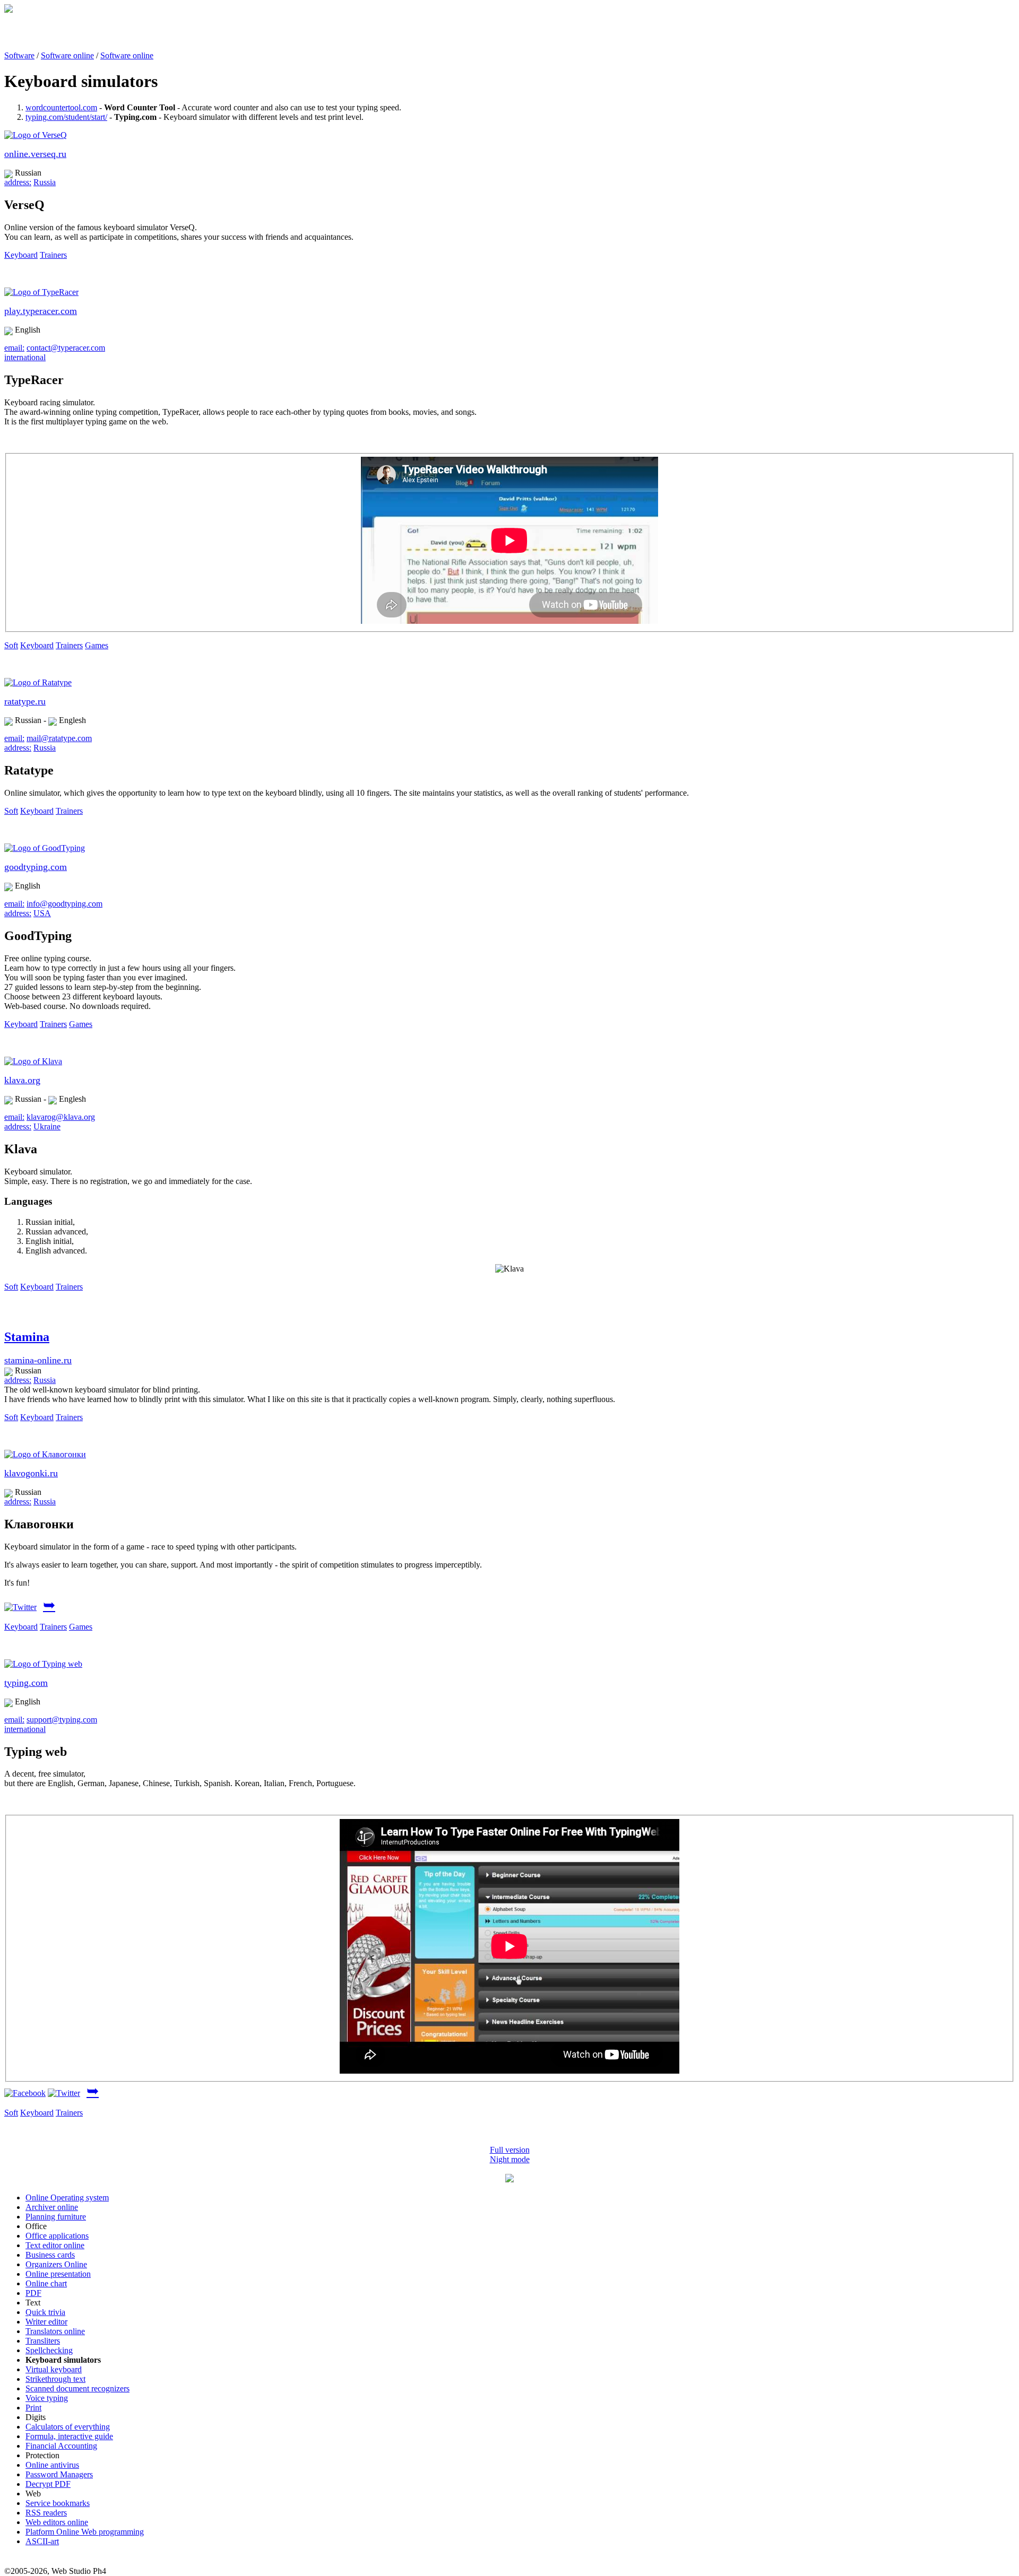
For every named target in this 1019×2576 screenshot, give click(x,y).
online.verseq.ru (35, 154)
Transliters (43, 2341)
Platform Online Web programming (85, 2532)
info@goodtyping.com (64, 904)
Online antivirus (52, 2465)
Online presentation (58, 2274)
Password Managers (59, 2474)
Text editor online (55, 2245)
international (25, 357)
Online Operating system (67, 2198)
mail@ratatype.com (59, 738)
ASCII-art (42, 2541)
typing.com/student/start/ (66, 117)
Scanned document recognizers (77, 2388)
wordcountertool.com (61, 107)
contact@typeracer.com (66, 348)
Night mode (510, 2159)
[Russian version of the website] (8, 10)
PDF (33, 2293)
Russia (45, 182)
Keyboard (21, 255)
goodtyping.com (36, 867)
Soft (11, 645)
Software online (67, 55)
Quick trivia (45, 2312)
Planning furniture (56, 2217)
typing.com (26, 1683)
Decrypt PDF (48, 2484)
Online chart (46, 2283)
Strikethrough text (55, 2379)
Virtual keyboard (54, 2369)
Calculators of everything (68, 2427)
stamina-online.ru (38, 1360)
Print (33, 2408)
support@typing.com (62, 1720)
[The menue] (509, 2179)
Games (97, 645)
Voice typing (47, 2398)
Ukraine (47, 1126)
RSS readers (46, 2513)
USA (42, 913)
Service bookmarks (58, 2503)
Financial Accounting (61, 2446)
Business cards (50, 2255)
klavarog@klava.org (61, 1117)
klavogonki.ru (31, 1473)
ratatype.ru (25, 701)
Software (19, 55)
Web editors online (57, 2522)
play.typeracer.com (41, 311)
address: (18, 182)
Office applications (57, 2236)
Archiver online (52, 2207)
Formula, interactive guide (69, 2436)
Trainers (53, 255)
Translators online (55, 2331)
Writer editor (46, 2322)
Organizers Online (56, 2264)
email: (14, 348)
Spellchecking (49, 2350)
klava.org (22, 1080)
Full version (510, 2150)
